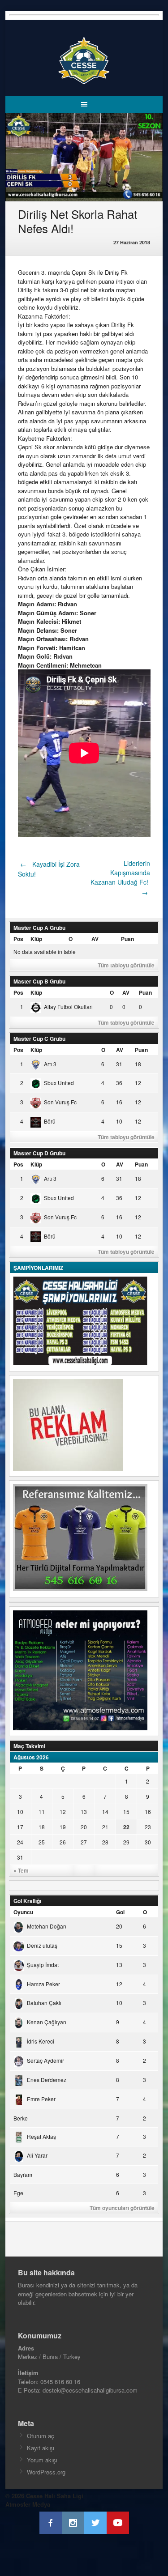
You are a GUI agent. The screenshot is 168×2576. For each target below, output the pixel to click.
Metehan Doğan (47, 1926)
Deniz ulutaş (42, 1945)
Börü (50, 1121)
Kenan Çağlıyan (47, 2022)
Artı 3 (50, 1064)
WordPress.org (46, 2472)
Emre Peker (41, 2099)
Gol (120, 1912)
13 (84, 1812)
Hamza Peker (43, 1984)
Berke (21, 2118)
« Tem (21, 1870)
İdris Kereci (41, 2041)
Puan (127, 939)
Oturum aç (41, 2436)
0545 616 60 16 (60, 2382)
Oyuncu (23, 1912)
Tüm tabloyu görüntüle (126, 965)
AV (95, 939)
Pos (18, 939)
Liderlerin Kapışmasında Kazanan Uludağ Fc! (120, 878)
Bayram (23, 2174)
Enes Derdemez (47, 2080)
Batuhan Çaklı (44, 2003)
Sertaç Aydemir (45, 2060)
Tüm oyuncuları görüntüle (122, 2208)
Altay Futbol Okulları (68, 1007)
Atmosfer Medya (28, 2504)
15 (126, 1812)
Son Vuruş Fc (60, 1102)
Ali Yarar (37, 2155)
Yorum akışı (42, 2460)
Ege (18, 2193)
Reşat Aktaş (41, 2136)
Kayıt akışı (41, 2448)
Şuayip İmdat (43, 1965)
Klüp (36, 939)
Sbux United (59, 1083)
